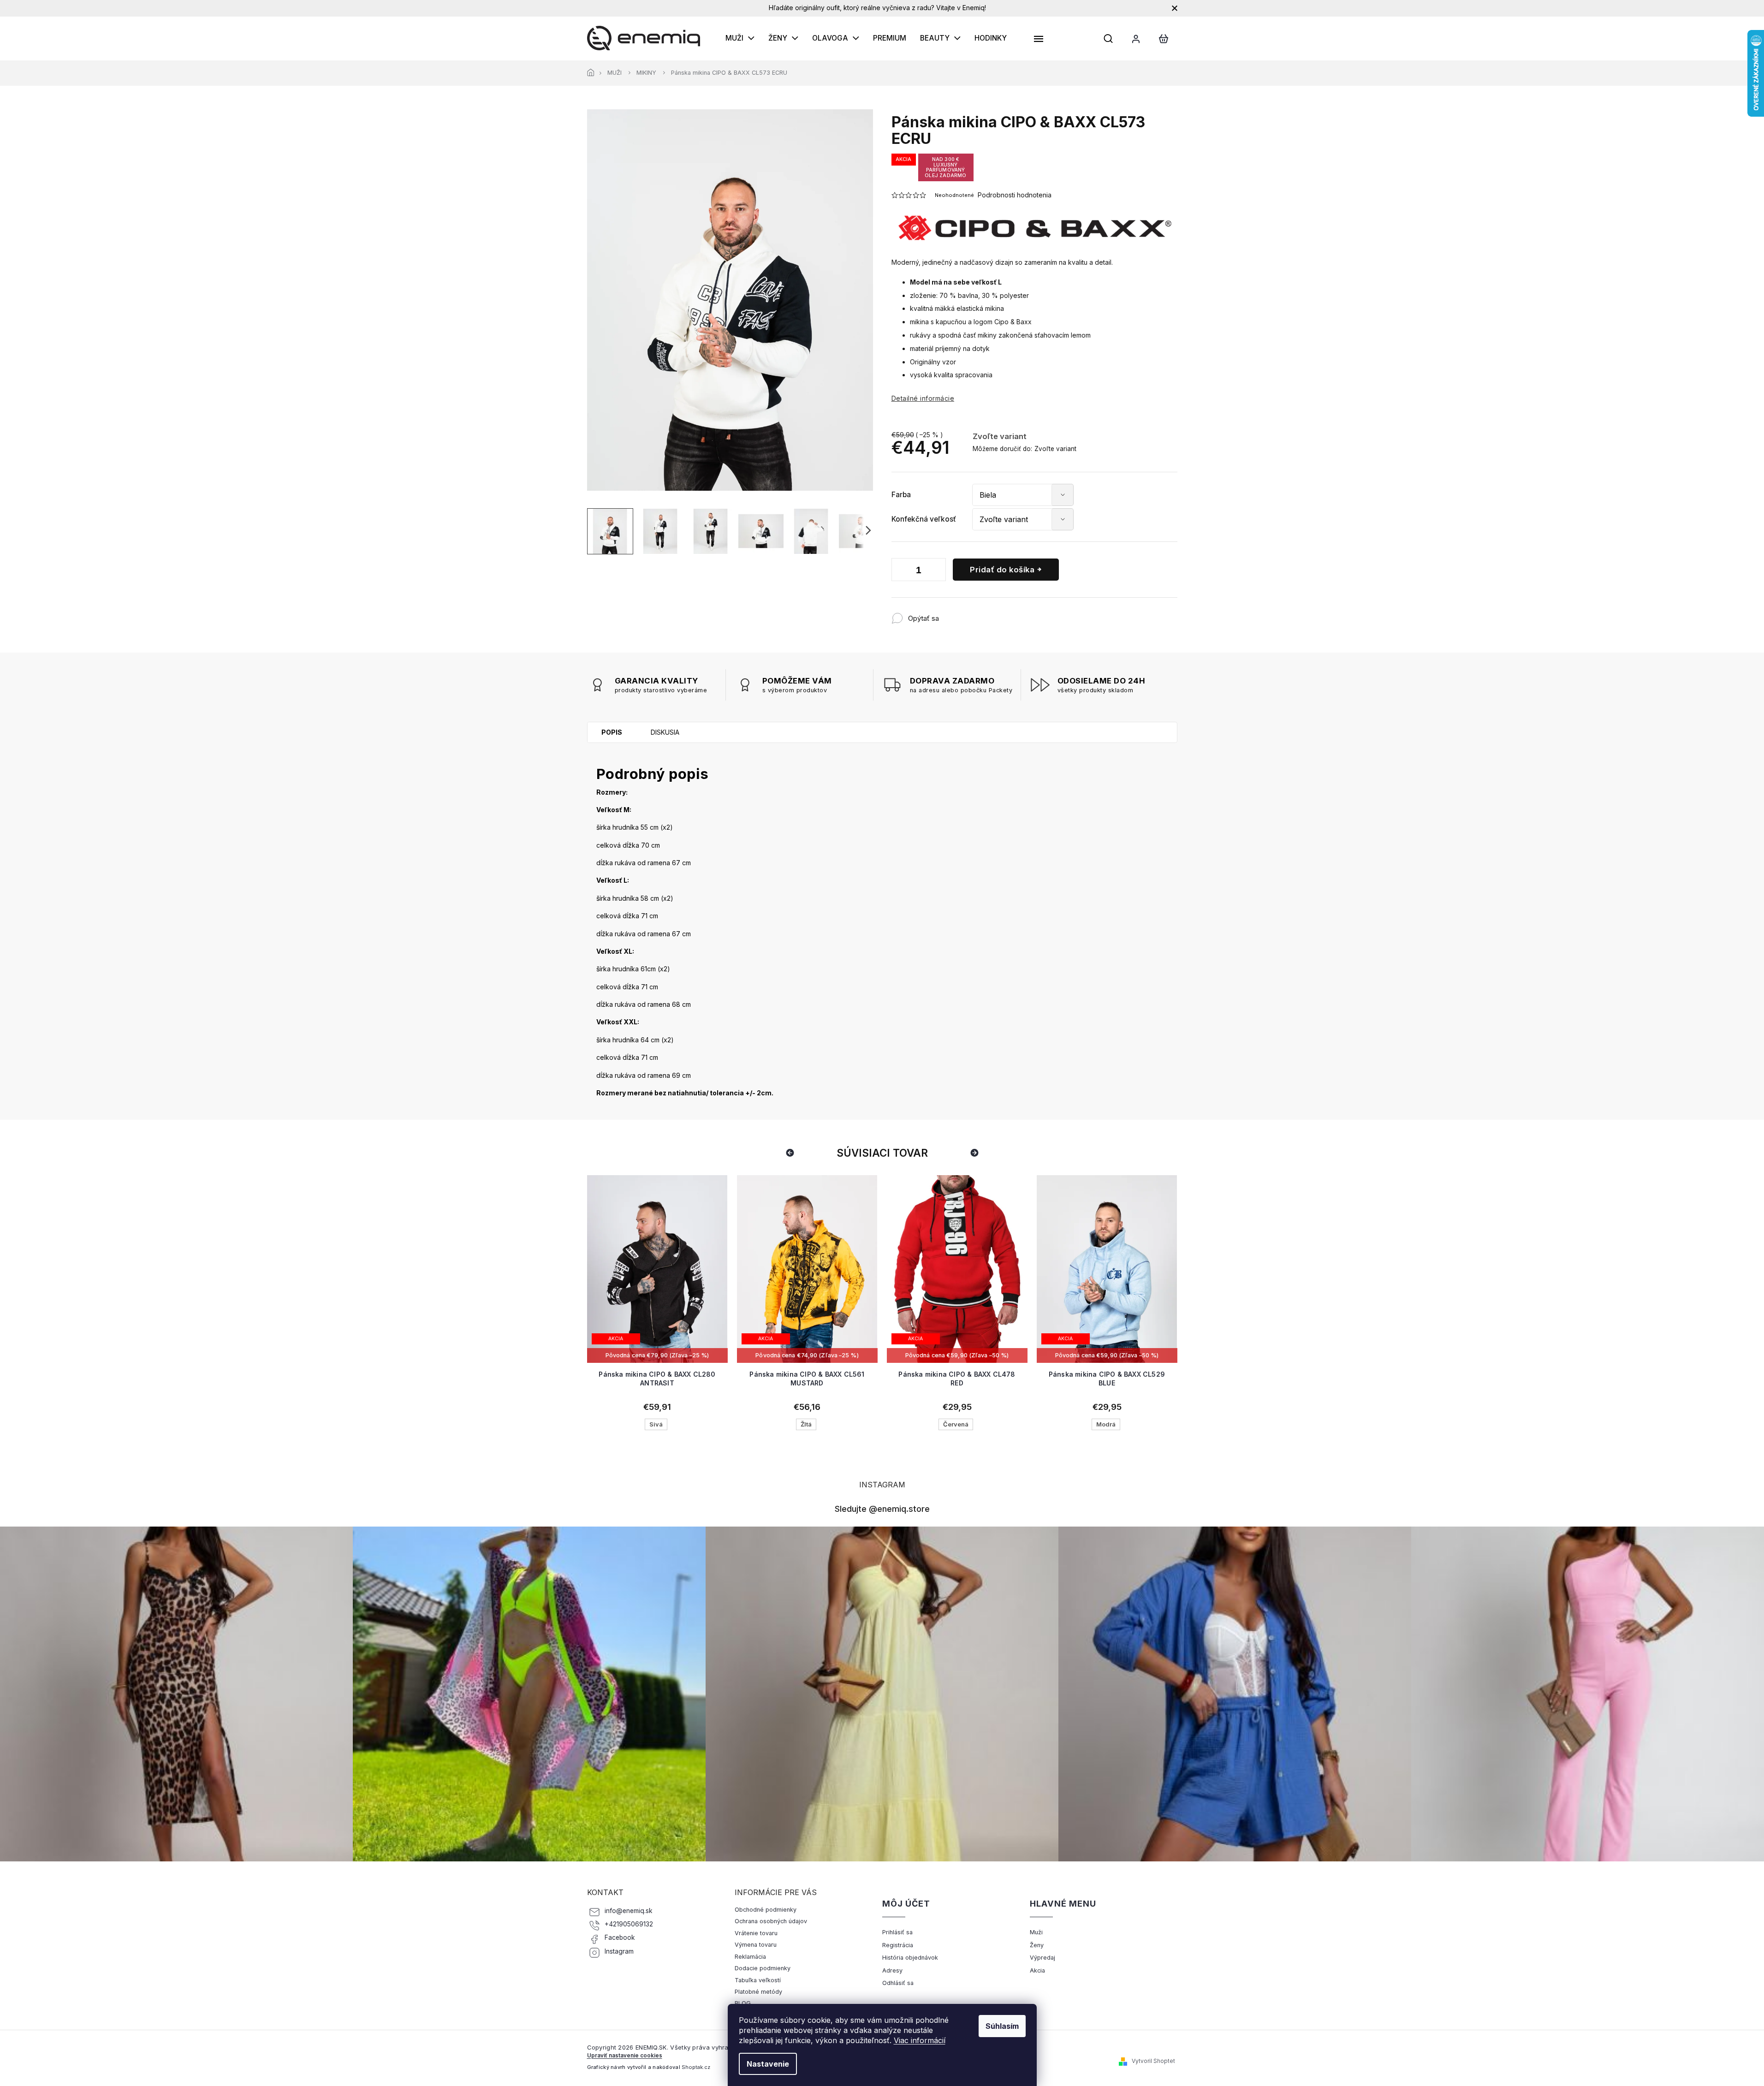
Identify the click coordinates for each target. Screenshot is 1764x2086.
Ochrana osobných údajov (771, 1921)
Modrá (956, 1424)
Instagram (619, 1951)
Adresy (892, 1970)
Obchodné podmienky (766, 1910)
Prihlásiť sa (897, 1932)
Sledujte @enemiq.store (882, 1509)
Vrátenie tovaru (756, 1933)
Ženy (1037, 1945)
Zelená (1106, 1424)
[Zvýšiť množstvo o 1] (937, 571)
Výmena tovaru (756, 1945)
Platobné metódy (758, 1992)
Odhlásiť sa (898, 1983)
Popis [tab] (612, 732)
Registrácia (898, 1945)
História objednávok (910, 1958)
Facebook (620, 1937)
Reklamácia (750, 1957)
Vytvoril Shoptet (1153, 2061)
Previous (791, 1153)
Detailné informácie (923, 398)
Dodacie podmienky (763, 1968)
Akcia (1037, 1970)
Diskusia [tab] (665, 732)
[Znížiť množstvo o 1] (901, 571)
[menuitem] (740, 38)
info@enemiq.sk (629, 1911)
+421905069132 (629, 1924)
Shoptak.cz (696, 2067)
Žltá (656, 1424)
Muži (1036, 1932)
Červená (806, 1424)
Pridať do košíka (1002, 570)
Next (976, 1153)
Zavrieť (1000, 614)
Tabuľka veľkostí (758, 1980)
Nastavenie (768, 2064)
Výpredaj (1042, 1958)
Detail (657, 1326)
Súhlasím (1002, 2026)
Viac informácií (920, 2040)
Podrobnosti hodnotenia (1015, 195)
